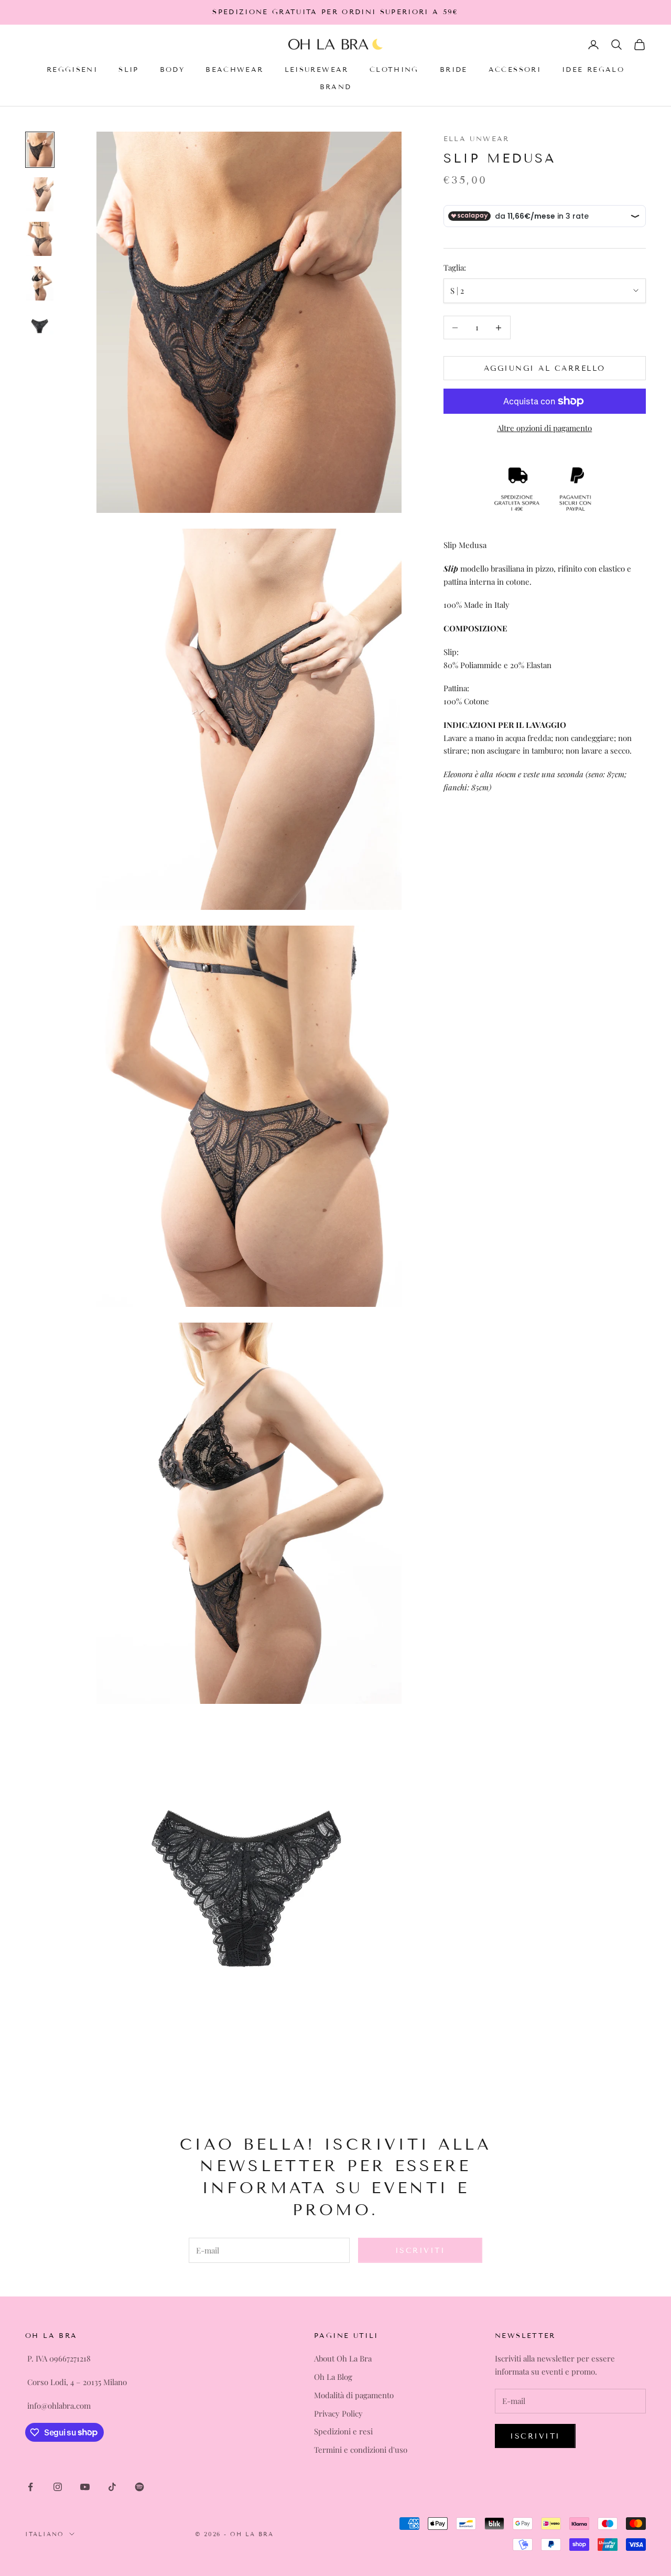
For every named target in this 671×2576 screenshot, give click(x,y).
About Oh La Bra (343, 2358)
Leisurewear (317, 70)
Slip (129, 70)
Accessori (515, 70)
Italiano (45, 2534)
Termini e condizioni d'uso (361, 2450)
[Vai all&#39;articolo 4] (40, 283)
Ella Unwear (477, 139)
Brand (336, 87)
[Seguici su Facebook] (30, 2487)
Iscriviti (420, 2251)
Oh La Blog (333, 2377)
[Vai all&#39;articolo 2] (40, 194)
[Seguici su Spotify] (139, 2487)
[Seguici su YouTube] (85, 2487)
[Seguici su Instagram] (58, 2487)
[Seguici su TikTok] (112, 2487)
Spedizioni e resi (343, 2431)
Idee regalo (593, 70)
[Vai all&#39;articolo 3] (40, 239)
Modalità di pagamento (354, 2395)
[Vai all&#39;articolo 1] (40, 150)
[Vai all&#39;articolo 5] (40, 325)
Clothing (394, 70)
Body (172, 70)
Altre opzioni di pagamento (544, 428)
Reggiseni (72, 70)
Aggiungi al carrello (545, 368)
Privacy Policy (338, 2413)
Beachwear (234, 70)
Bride (454, 70)
